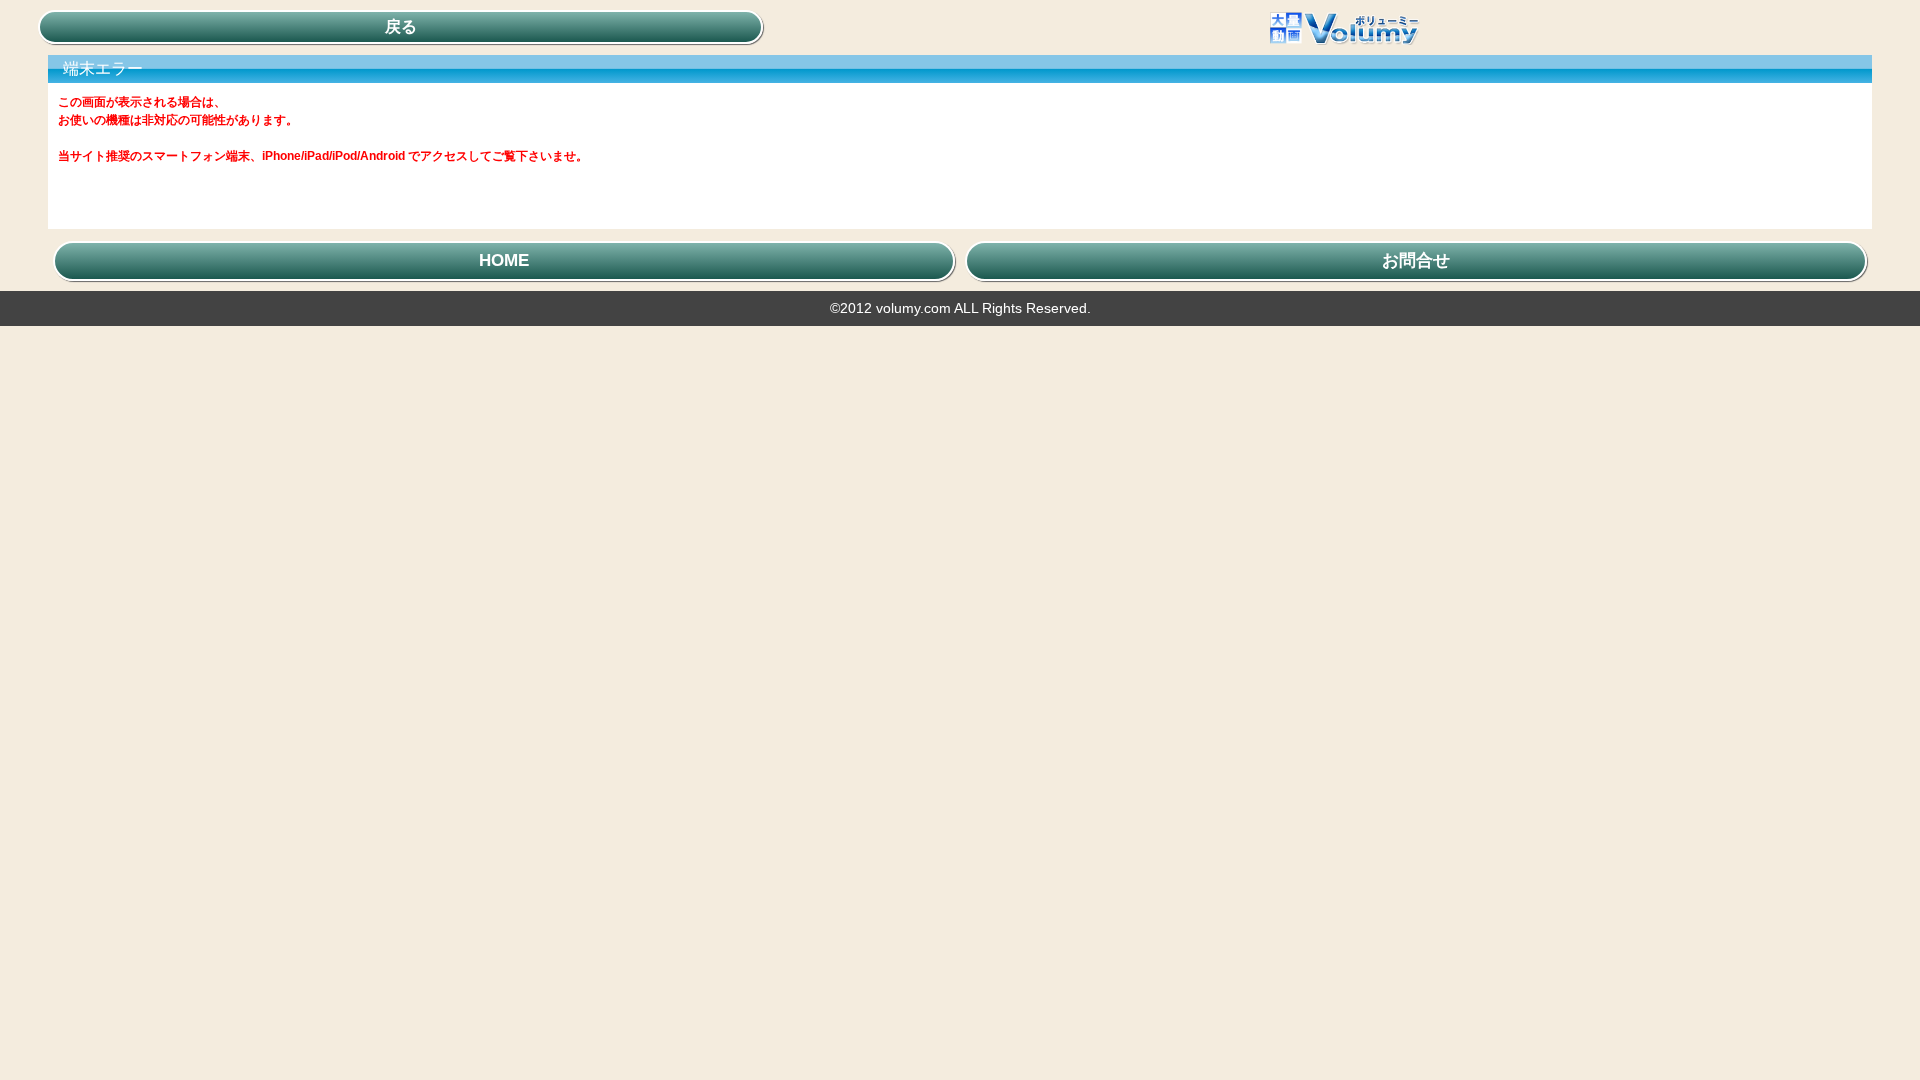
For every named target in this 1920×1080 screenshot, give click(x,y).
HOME (504, 260)
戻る (401, 26)
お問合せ (1416, 260)
